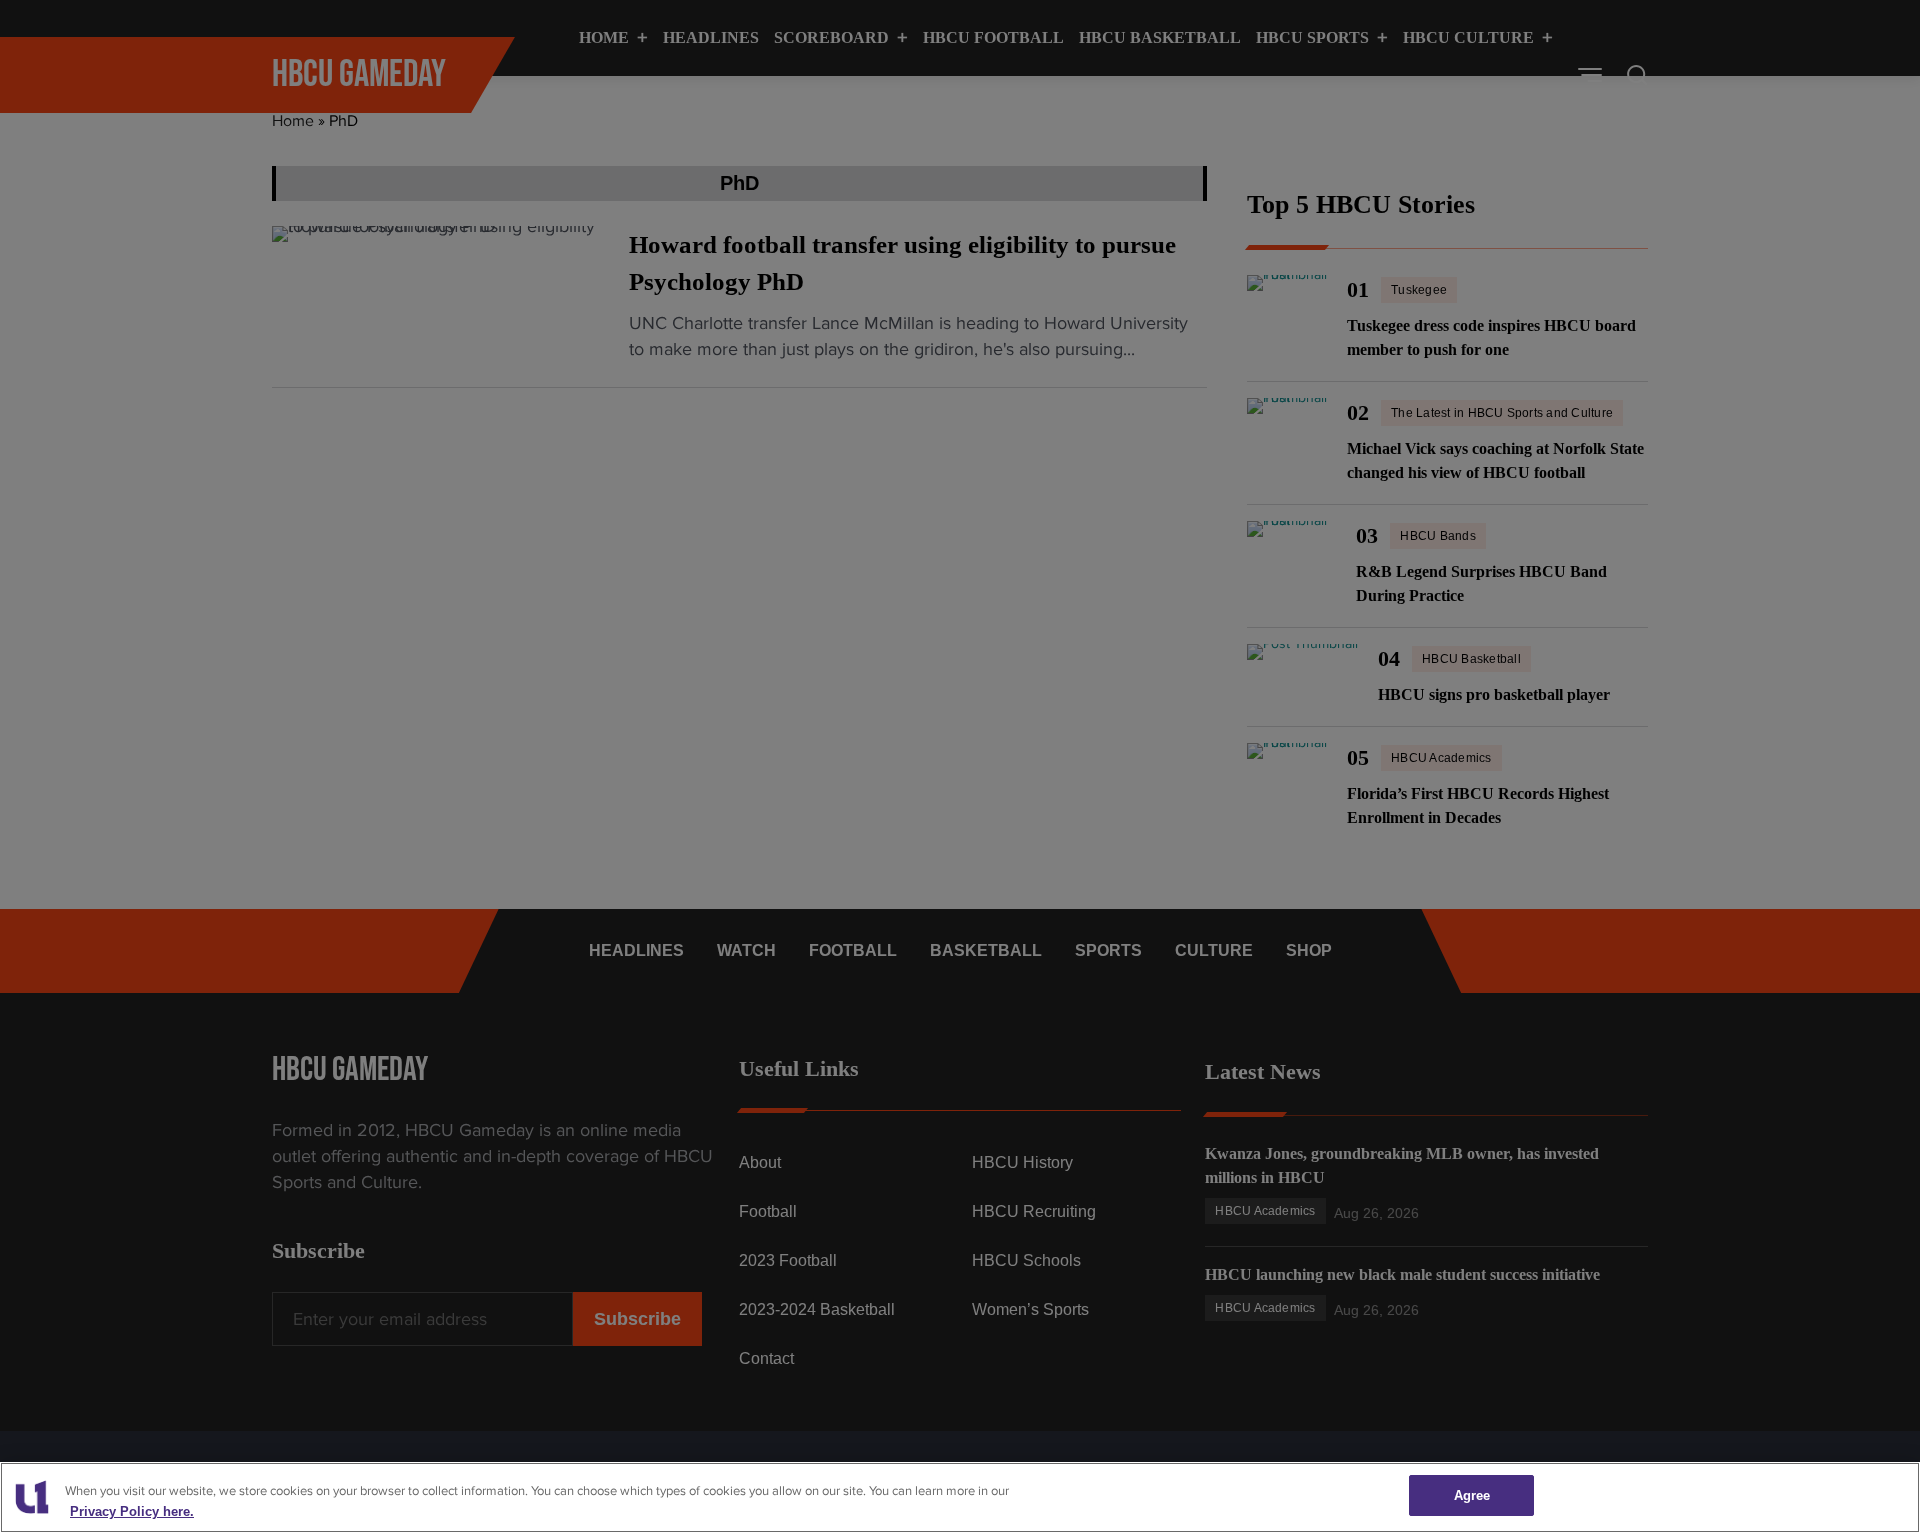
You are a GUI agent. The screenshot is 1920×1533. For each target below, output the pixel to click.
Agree (1472, 1495)
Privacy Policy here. (132, 1511)
